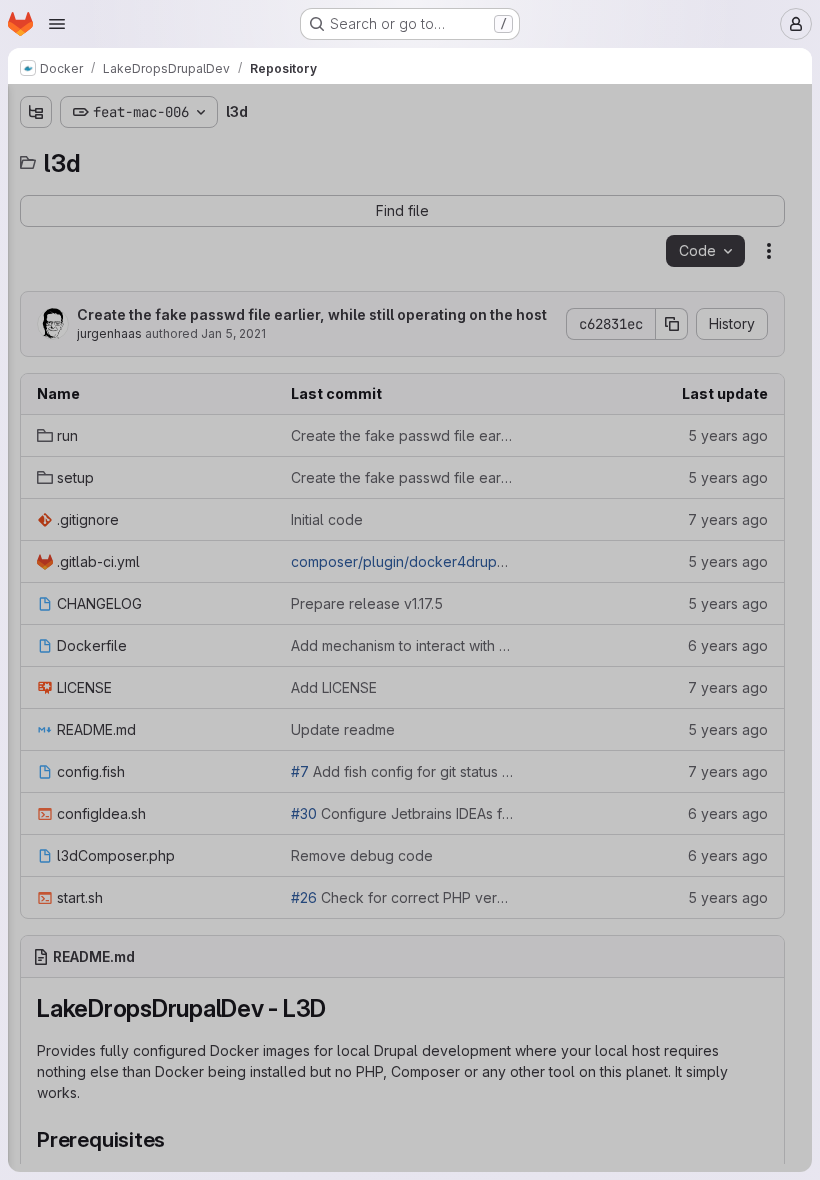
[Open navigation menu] (57, 24)
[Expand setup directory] (36, 219)
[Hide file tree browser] (36, 112)
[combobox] (164, 151)
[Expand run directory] (36, 187)
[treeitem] (166, 187)
